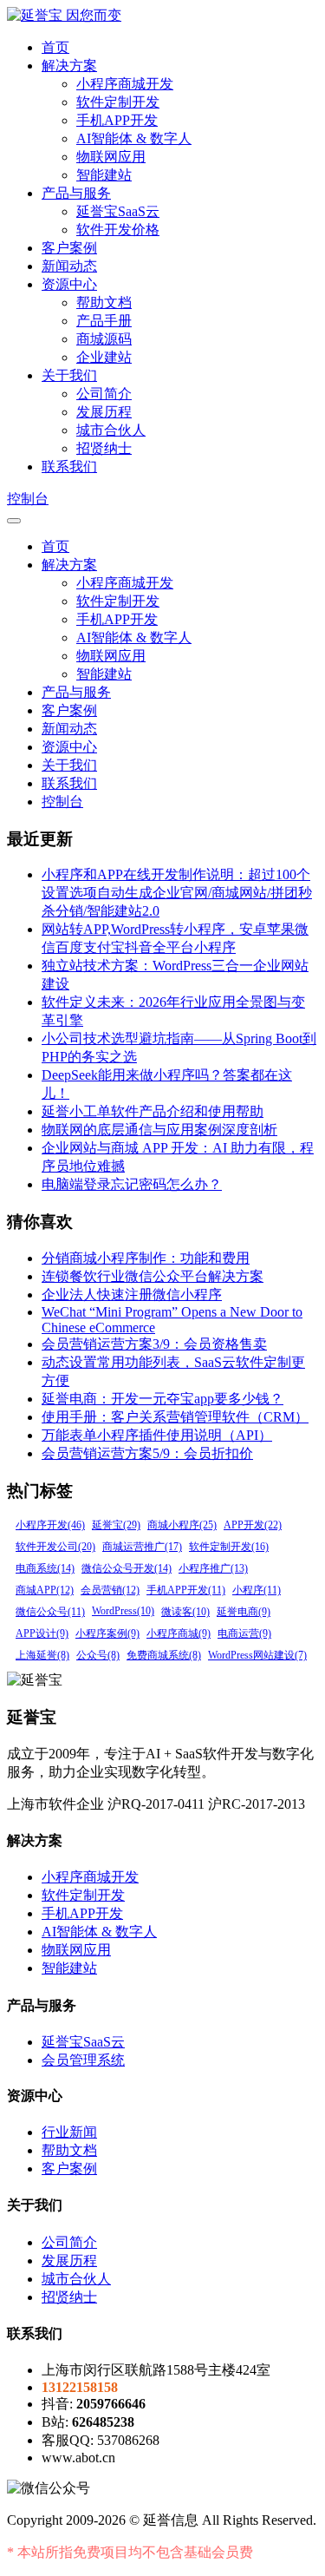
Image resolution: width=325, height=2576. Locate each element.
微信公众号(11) (50, 1612)
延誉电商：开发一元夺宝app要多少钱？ (162, 1399)
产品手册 (104, 321)
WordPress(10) (123, 1611)
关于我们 (69, 375)
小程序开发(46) (50, 1525)
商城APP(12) (45, 1590)
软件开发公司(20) (55, 1547)
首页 (55, 47)
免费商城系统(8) (164, 1655)
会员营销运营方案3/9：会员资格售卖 (154, 1344)
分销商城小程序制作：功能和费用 (146, 1258)
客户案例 (69, 248)
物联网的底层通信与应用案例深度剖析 (159, 1130)
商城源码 (104, 339)
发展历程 (104, 412)
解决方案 (69, 66)
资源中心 (69, 284)
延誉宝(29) (116, 1525)
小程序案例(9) (107, 1633)
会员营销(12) (110, 1590)
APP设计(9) (42, 1633)
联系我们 (69, 467)
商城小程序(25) (182, 1525)
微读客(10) (185, 1612)
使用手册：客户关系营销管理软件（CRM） (175, 1417)
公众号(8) (98, 1655)
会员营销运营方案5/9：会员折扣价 (147, 1453)
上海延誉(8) (42, 1655)
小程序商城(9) (179, 1633)
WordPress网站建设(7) (257, 1655)
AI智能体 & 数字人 (134, 138)
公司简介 (104, 394)
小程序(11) (257, 1590)
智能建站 (104, 175)
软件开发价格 (118, 230)
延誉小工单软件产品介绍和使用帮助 (153, 1111)
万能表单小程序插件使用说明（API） (157, 1435)
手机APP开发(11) (186, 1590)
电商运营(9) (244, 1633)
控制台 (28, 499)
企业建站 (104, 357)
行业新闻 (69, 2132)
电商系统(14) (45, 1568)
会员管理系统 (83, 2060)
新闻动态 (69, 266)
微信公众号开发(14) (127, 1568)
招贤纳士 (104, 448)
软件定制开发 (118, 102)
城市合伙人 (111, 430)
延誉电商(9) (244, 1612)
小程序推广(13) (213, 1568)
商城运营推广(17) (142, 1547)
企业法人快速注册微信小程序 (132, 1295)
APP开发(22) (253, 1525)
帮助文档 (104, 302)
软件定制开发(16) (229, 1547)
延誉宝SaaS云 (118, 211)
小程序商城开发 (125, 84)
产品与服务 (76, 193)
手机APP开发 (117, 120)
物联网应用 (111, 157)
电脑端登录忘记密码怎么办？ (132, 1184)
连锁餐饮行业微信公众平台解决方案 (153, 1276)
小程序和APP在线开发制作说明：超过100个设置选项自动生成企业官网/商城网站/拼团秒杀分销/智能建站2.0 (177, 893)
